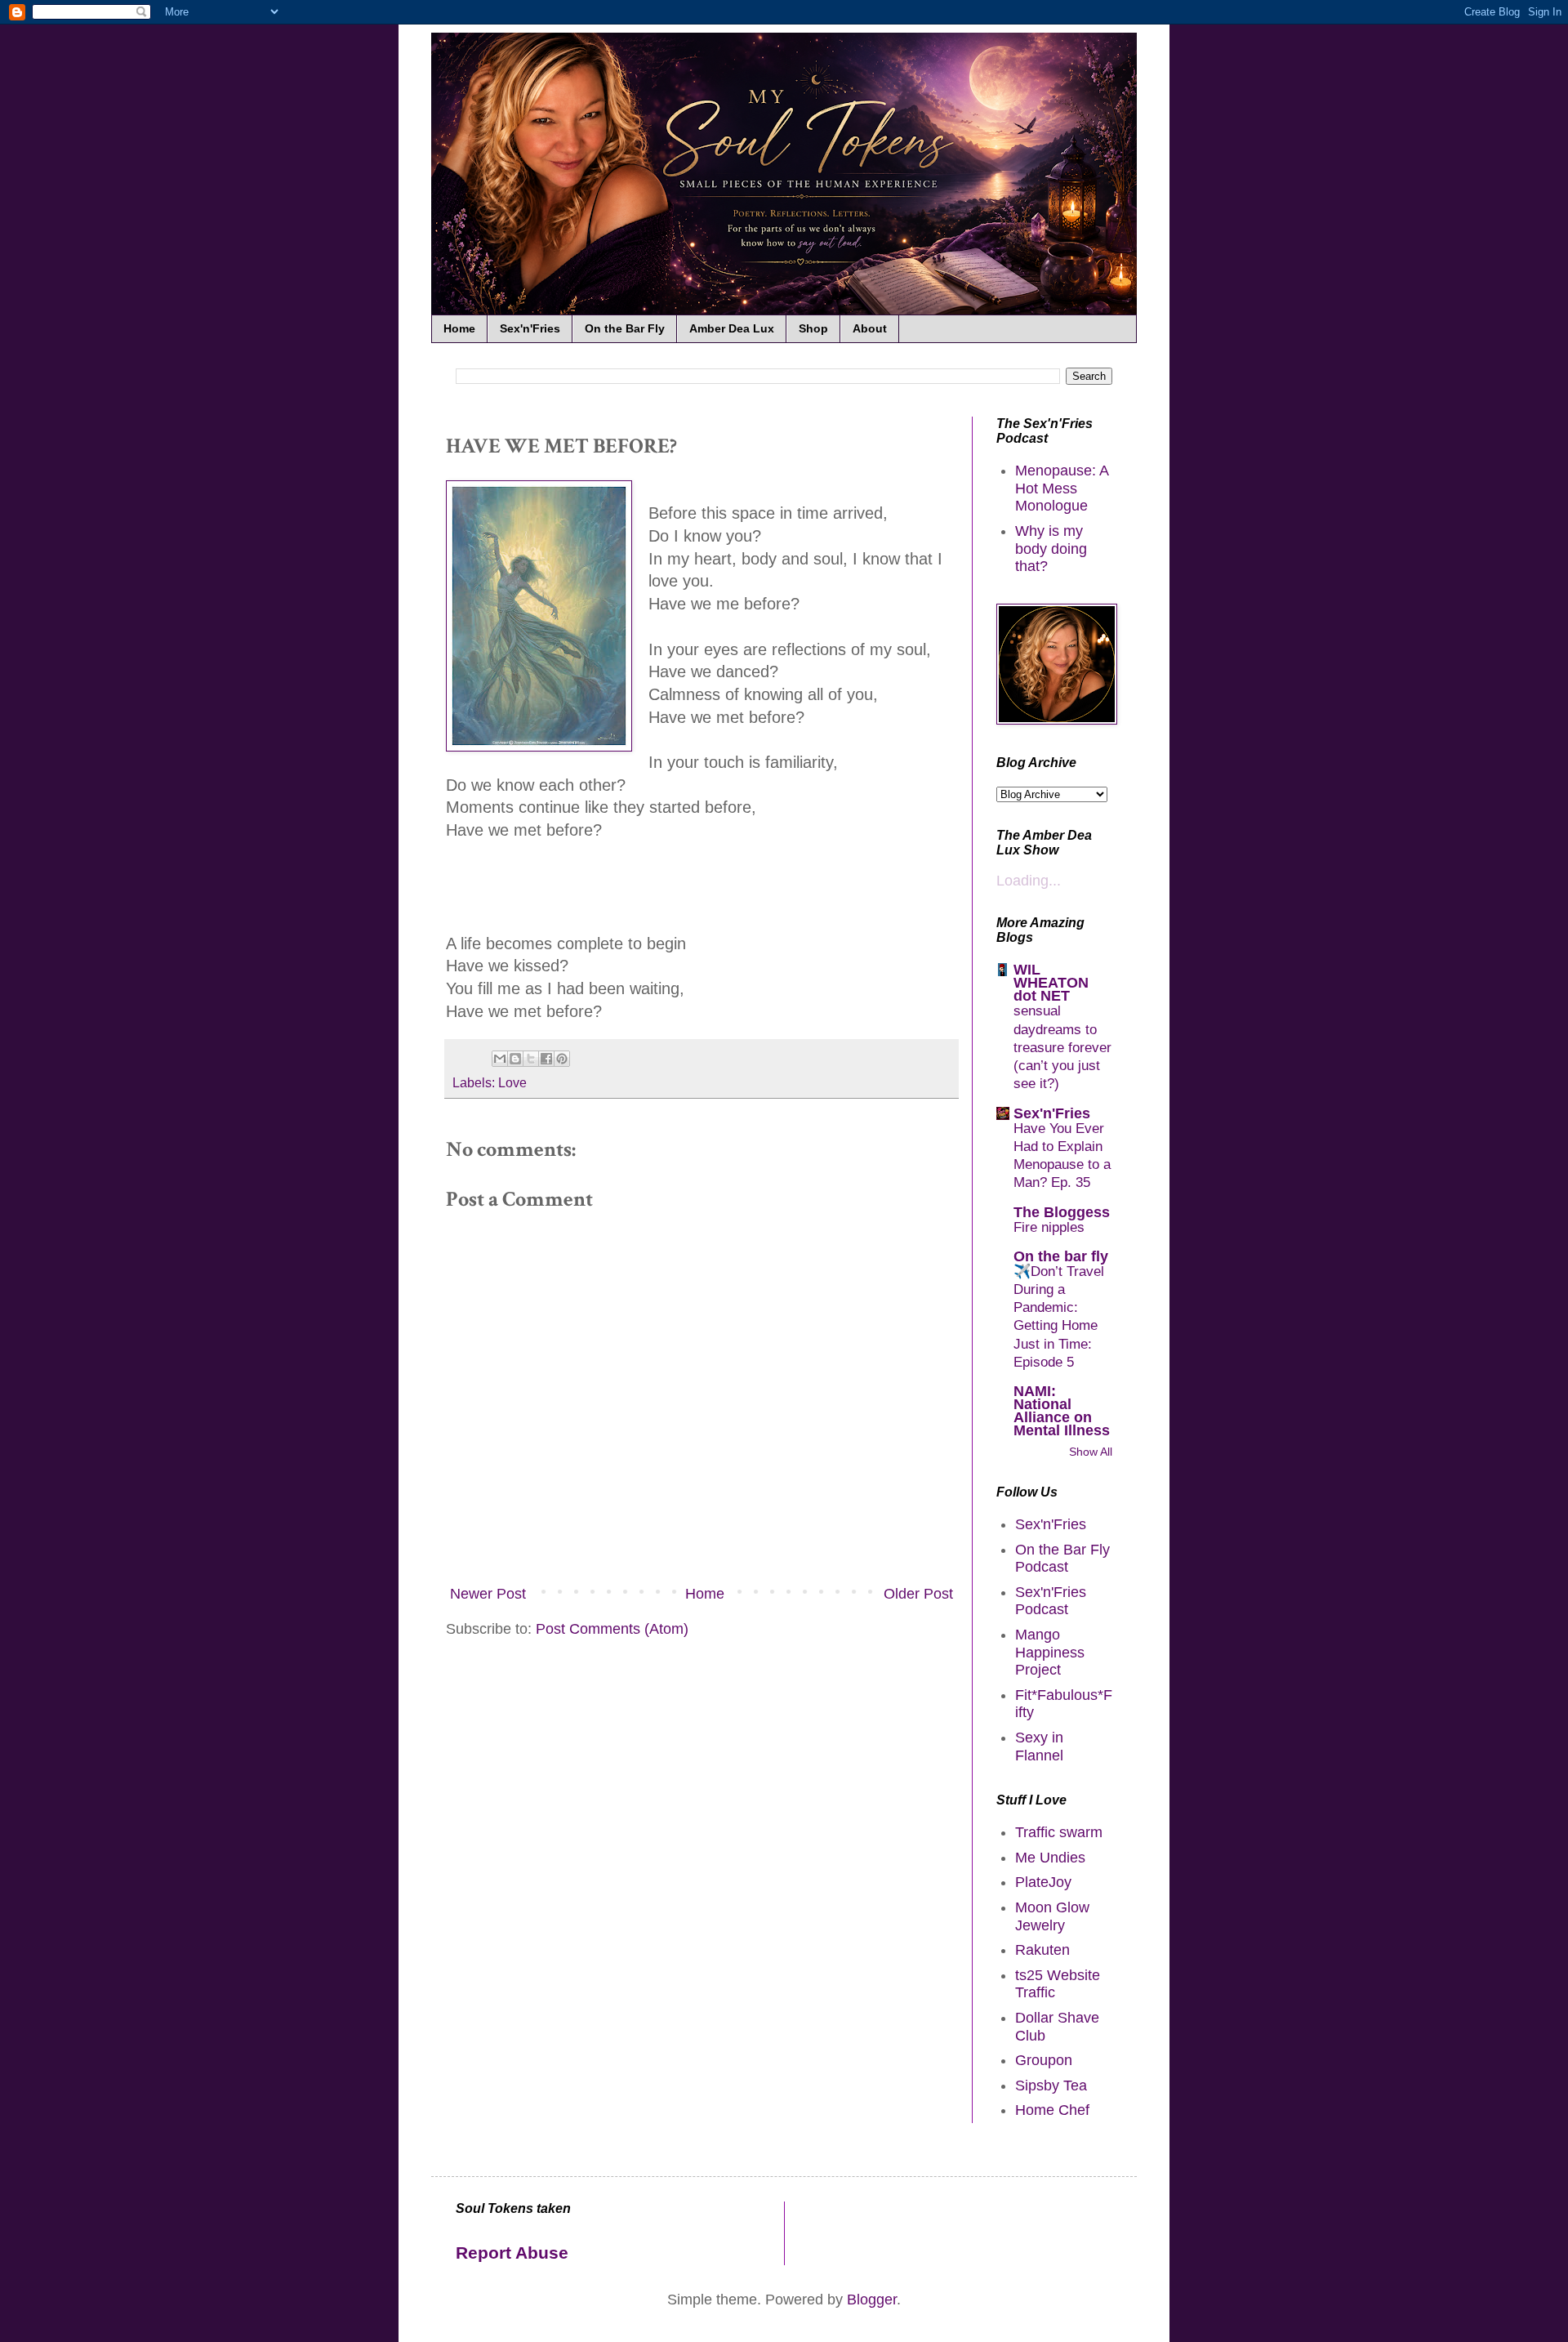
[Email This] (500, 1059)
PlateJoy (1043, 1882)
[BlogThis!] (515, 1059)
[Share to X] (531, 1059)
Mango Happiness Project (1050, 1652)
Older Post (918, 1594)
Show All (1091, 1452)
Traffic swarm (1059, 1832)
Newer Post (488, 1594)
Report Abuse (512, 2253)
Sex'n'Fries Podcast (1051, 1601)
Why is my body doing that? (1051, 549)
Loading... (1029, 881)
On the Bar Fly (625, 328)
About (870, 328)
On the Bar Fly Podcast (1062, 1559)
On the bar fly (1061, 1256)
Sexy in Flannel (1039, 1746)
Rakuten (1042, 1950)
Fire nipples (1049, 1227)
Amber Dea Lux (732, 328)
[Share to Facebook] (546, 1059)
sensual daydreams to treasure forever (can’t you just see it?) (1062, 1047)
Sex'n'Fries (530, 328)
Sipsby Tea (1051, 2085)
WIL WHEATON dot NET (1051, 983)
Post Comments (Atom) (612, 1629)
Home (459, 328)
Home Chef (1052, 2110)
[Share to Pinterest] (562, 1059)
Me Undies (1050, 1858)
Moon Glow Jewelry (1052, 1916)
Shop (813, 328)
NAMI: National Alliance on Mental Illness (1062, 1411)
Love (512, 1082)
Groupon (1044, 2060)
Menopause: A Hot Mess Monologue (1062, 488)
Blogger (872, 2300)
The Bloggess (1062, 1212)
